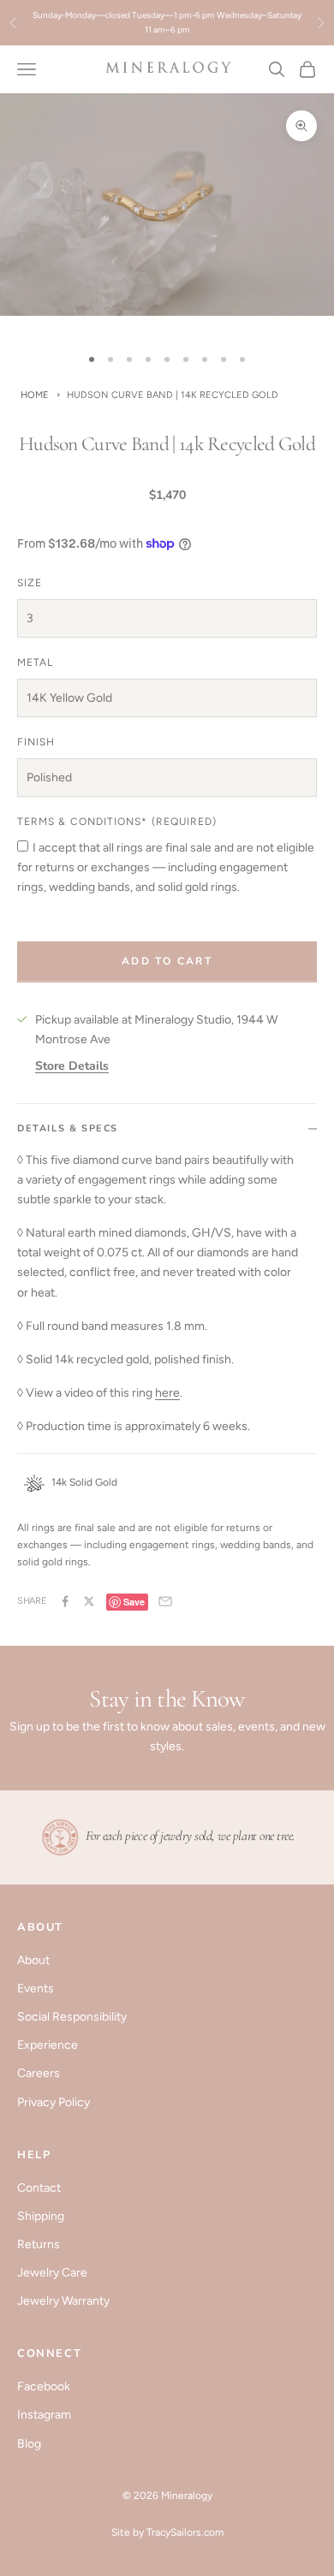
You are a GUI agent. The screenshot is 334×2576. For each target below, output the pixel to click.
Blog (29, 2444)
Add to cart (167, 961)
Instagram (44, 2415)
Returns (39, 2244)
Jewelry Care (52, 2273)
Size (30, 583)
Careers (39, 2073)
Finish (36, 742)
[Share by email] (165, 1601)
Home (35, 395)
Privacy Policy (54, 2102)
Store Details (72, 1066)
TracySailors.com (185, 2532)
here (167, 1393)
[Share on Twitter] (89, 1601)
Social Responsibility (72, 2017)
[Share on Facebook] (65, 1601)
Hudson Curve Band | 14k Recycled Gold (173, 395)
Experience (48, 2045)
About (33, 1960)
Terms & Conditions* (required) (117, 822)
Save (134, 1602)
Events (36, 1988)
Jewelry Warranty (63, 2301)
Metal (35, 662)
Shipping (41, 2216)
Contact (39, 2188)
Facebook (44, 2386)
